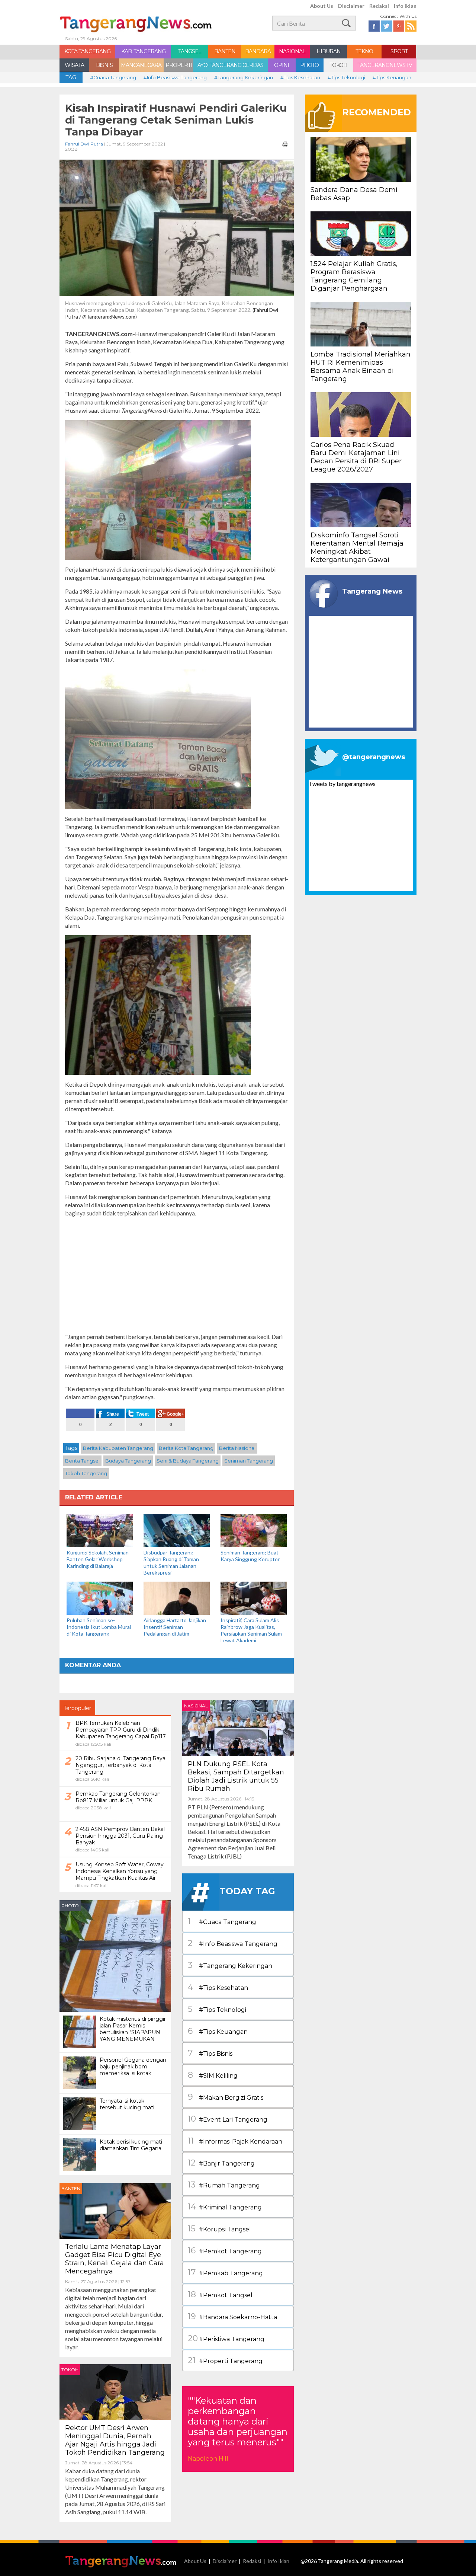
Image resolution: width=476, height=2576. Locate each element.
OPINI (282, 65)
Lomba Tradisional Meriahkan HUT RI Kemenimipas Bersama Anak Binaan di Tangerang (361, 367)
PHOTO (309, 65)
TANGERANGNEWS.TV (385, 65)
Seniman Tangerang (249, 1461)
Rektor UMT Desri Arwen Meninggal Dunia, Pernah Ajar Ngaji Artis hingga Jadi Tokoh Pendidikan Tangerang (115, 2440)
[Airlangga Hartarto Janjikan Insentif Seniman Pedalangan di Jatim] (177, 1597)
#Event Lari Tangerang (228, 2119)
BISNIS (104, 65)
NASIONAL (292, 51)
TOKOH (338, 65)
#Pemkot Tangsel (220, 2294)
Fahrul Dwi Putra (84, 144)
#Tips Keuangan (392, 77)
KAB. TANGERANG (143, 51)
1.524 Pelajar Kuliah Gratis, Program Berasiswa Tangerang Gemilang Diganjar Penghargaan (354, 276)
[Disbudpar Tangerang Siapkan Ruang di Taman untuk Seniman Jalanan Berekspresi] (177, 1530)
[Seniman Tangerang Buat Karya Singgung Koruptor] (254, 1530)
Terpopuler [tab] (77, 1708)
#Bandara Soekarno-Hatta (232, 2316)
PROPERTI (179, 65)
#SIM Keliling (213, 2075)
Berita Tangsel (82, 1461)
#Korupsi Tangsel (219, 2229)
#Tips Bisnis (210, 2053)
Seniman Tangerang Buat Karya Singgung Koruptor (250, 1556)
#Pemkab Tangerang (225, 2273)
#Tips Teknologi (346, 77)
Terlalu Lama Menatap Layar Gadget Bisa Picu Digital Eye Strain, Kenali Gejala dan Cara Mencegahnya (115, 2259)
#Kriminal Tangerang (225, 2207)
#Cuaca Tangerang (113, 77)
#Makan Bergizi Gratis (226, 2097)
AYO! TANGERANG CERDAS (230, 65)
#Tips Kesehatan (300, 77)
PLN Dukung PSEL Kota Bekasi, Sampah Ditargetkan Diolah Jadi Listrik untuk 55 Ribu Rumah (236, 1776)
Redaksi (379, 6)
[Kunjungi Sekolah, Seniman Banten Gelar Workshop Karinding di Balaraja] (100, 1530)
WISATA (74, 65)
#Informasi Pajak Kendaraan (235, 2141)
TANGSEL (190, 51)
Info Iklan (405, 6)
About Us (322, 6)
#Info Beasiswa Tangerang (175, 77)
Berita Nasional (237, 1448)
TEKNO (364, 51)
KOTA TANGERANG (87, 51)
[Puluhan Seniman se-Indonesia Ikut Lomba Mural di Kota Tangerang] (100, 1597)
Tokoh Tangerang (86, 1473)
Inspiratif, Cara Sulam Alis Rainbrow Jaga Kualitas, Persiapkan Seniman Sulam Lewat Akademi (251, 1630)
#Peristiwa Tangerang (226, 2338)
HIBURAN (329, 51)
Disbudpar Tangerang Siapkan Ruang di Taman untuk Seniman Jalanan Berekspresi (171, 1562)
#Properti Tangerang (225, 2360)
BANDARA (258, 51)
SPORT (399, 51)
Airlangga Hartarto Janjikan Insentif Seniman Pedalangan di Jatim (175, 1627)
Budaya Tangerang (128, 1461)
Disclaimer (351, 6)
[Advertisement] (177, 1275)
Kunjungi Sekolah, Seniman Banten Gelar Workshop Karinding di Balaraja (98, 1559)
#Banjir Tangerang (221, 2163)
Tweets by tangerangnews (342, 784)
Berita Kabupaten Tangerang (118, 1448)
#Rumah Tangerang (224, 2185)
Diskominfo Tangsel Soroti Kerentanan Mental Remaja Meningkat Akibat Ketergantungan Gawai (357, 547)
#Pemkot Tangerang (225, 2251)
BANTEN (225, 51)
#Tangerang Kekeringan (244, 77)
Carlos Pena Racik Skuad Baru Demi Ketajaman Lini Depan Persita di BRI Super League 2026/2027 (356, 457)
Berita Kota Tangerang (186, 1448)
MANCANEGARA (141, 65)
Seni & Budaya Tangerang (188, 1461)
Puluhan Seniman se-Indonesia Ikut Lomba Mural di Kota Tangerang (99, 1627)
